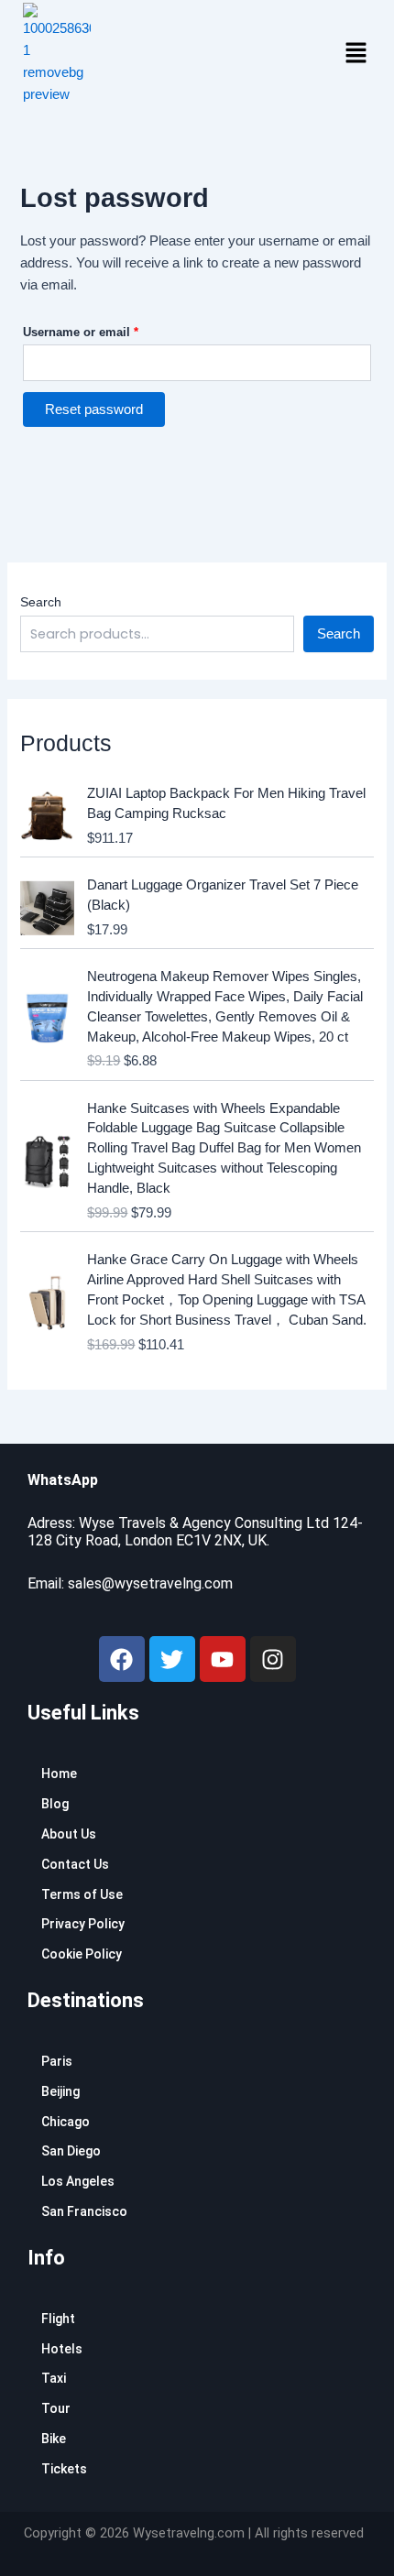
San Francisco (84, 2211)
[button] (356, 54)
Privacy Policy (83, 1924)
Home (59, 1774)
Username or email (106, 330)
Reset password (94, 409)
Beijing (60, 2091)
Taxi (54, 2378)
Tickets (64, 2469)
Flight (58, 2319)
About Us (69, 1834)
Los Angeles (78, 2181)
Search (41, 602)
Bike (54, 2439)
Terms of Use (82, 1894)
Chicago (66, 2122)
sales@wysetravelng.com (150, 1583)
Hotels (62, 2349)
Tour (56, 2408)
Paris (57, 2061)
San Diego (71, 2151)
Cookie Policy (82, 1954)
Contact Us (75, 1864)
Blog (55, 1804)
